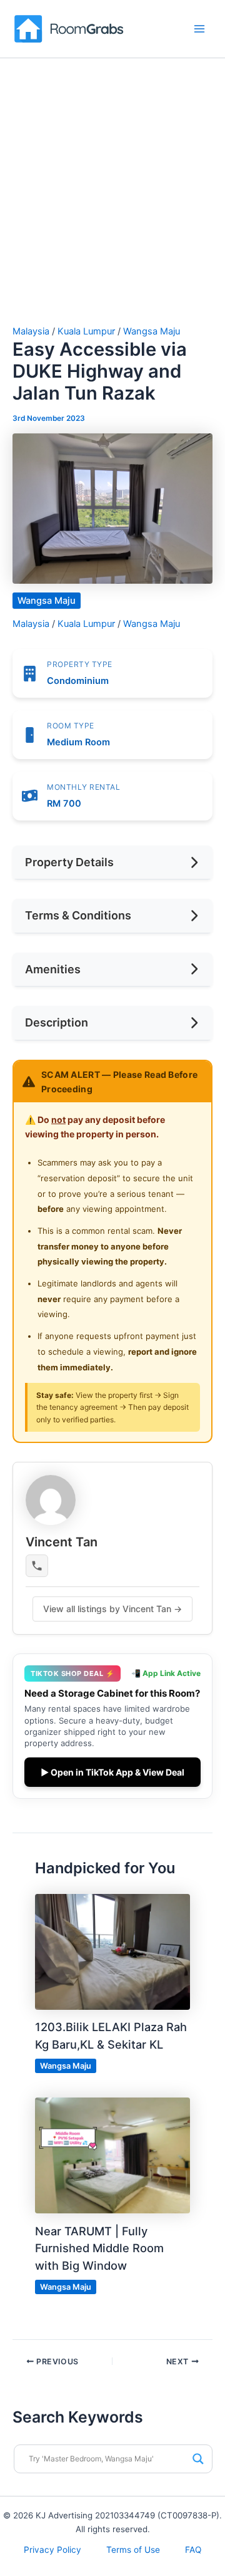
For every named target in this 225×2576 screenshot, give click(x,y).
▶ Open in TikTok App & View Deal (112, 1772)
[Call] (37, 1566)
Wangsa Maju (152, 331)
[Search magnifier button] (198, 2459)
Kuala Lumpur (86, 331)
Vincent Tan (62, 1542)
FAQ (193, 2550)
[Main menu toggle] (199, 29)
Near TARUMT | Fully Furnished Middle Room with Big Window (99, 2248)
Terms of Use (133, 2550)
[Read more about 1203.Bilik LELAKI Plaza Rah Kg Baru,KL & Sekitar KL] (112, 1951)
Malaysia (31, 331)
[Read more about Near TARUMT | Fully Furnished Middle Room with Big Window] (112, 2155)
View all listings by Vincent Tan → (112, 1609)
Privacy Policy (52, 2550)
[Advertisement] (112, 207)
